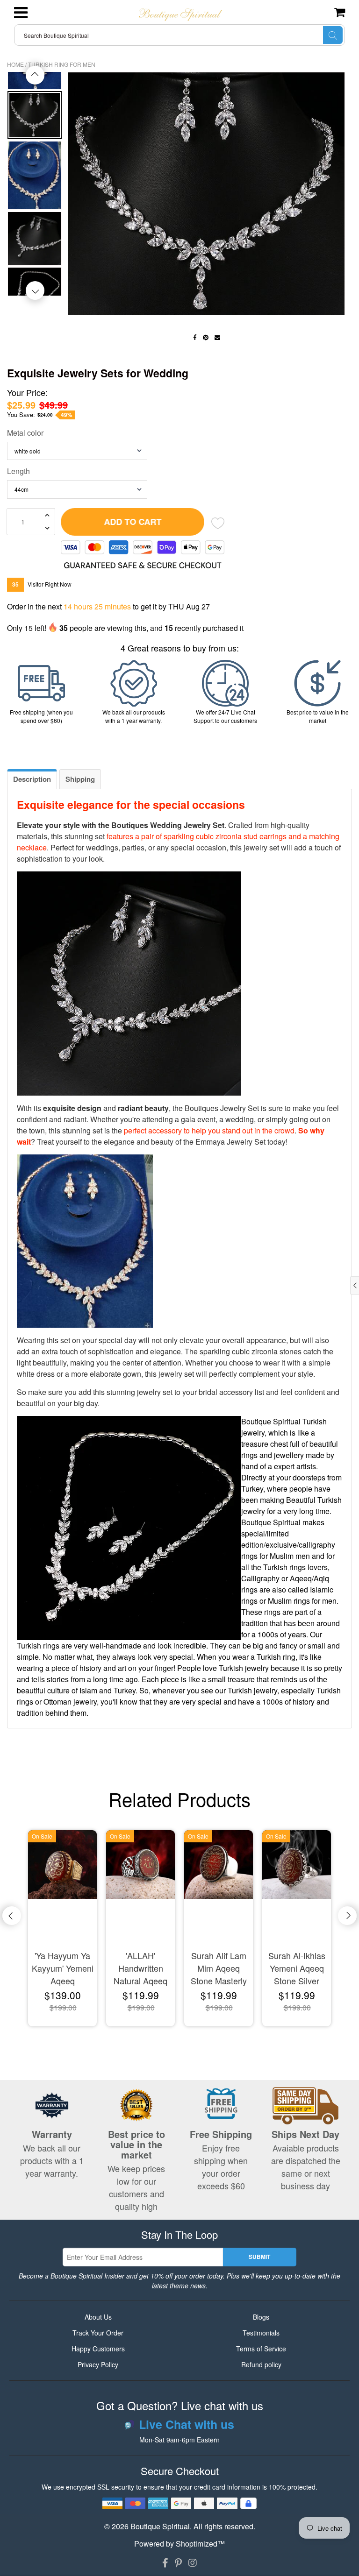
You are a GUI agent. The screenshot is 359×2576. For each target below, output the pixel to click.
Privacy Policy (98, 2364)
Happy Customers (98, 2349)
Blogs (261, 2317)
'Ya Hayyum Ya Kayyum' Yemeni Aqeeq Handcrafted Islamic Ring (63, 1969)
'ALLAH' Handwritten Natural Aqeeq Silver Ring (140, 1969)
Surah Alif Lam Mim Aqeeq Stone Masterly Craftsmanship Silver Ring (219, 1969)
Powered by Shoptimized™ (179, 2544)
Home (15, 64)
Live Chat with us (187, 2425)
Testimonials (261, 2333)
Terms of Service (261, 2349)
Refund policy (261, 2364)
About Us (98, 2317)
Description (32, 779)
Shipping (80, 779)
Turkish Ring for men (62, 64)
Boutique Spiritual (160, 2526)
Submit (259, 2257)
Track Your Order (98, 2333)
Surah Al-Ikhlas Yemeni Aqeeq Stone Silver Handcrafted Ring (297, 1969)
